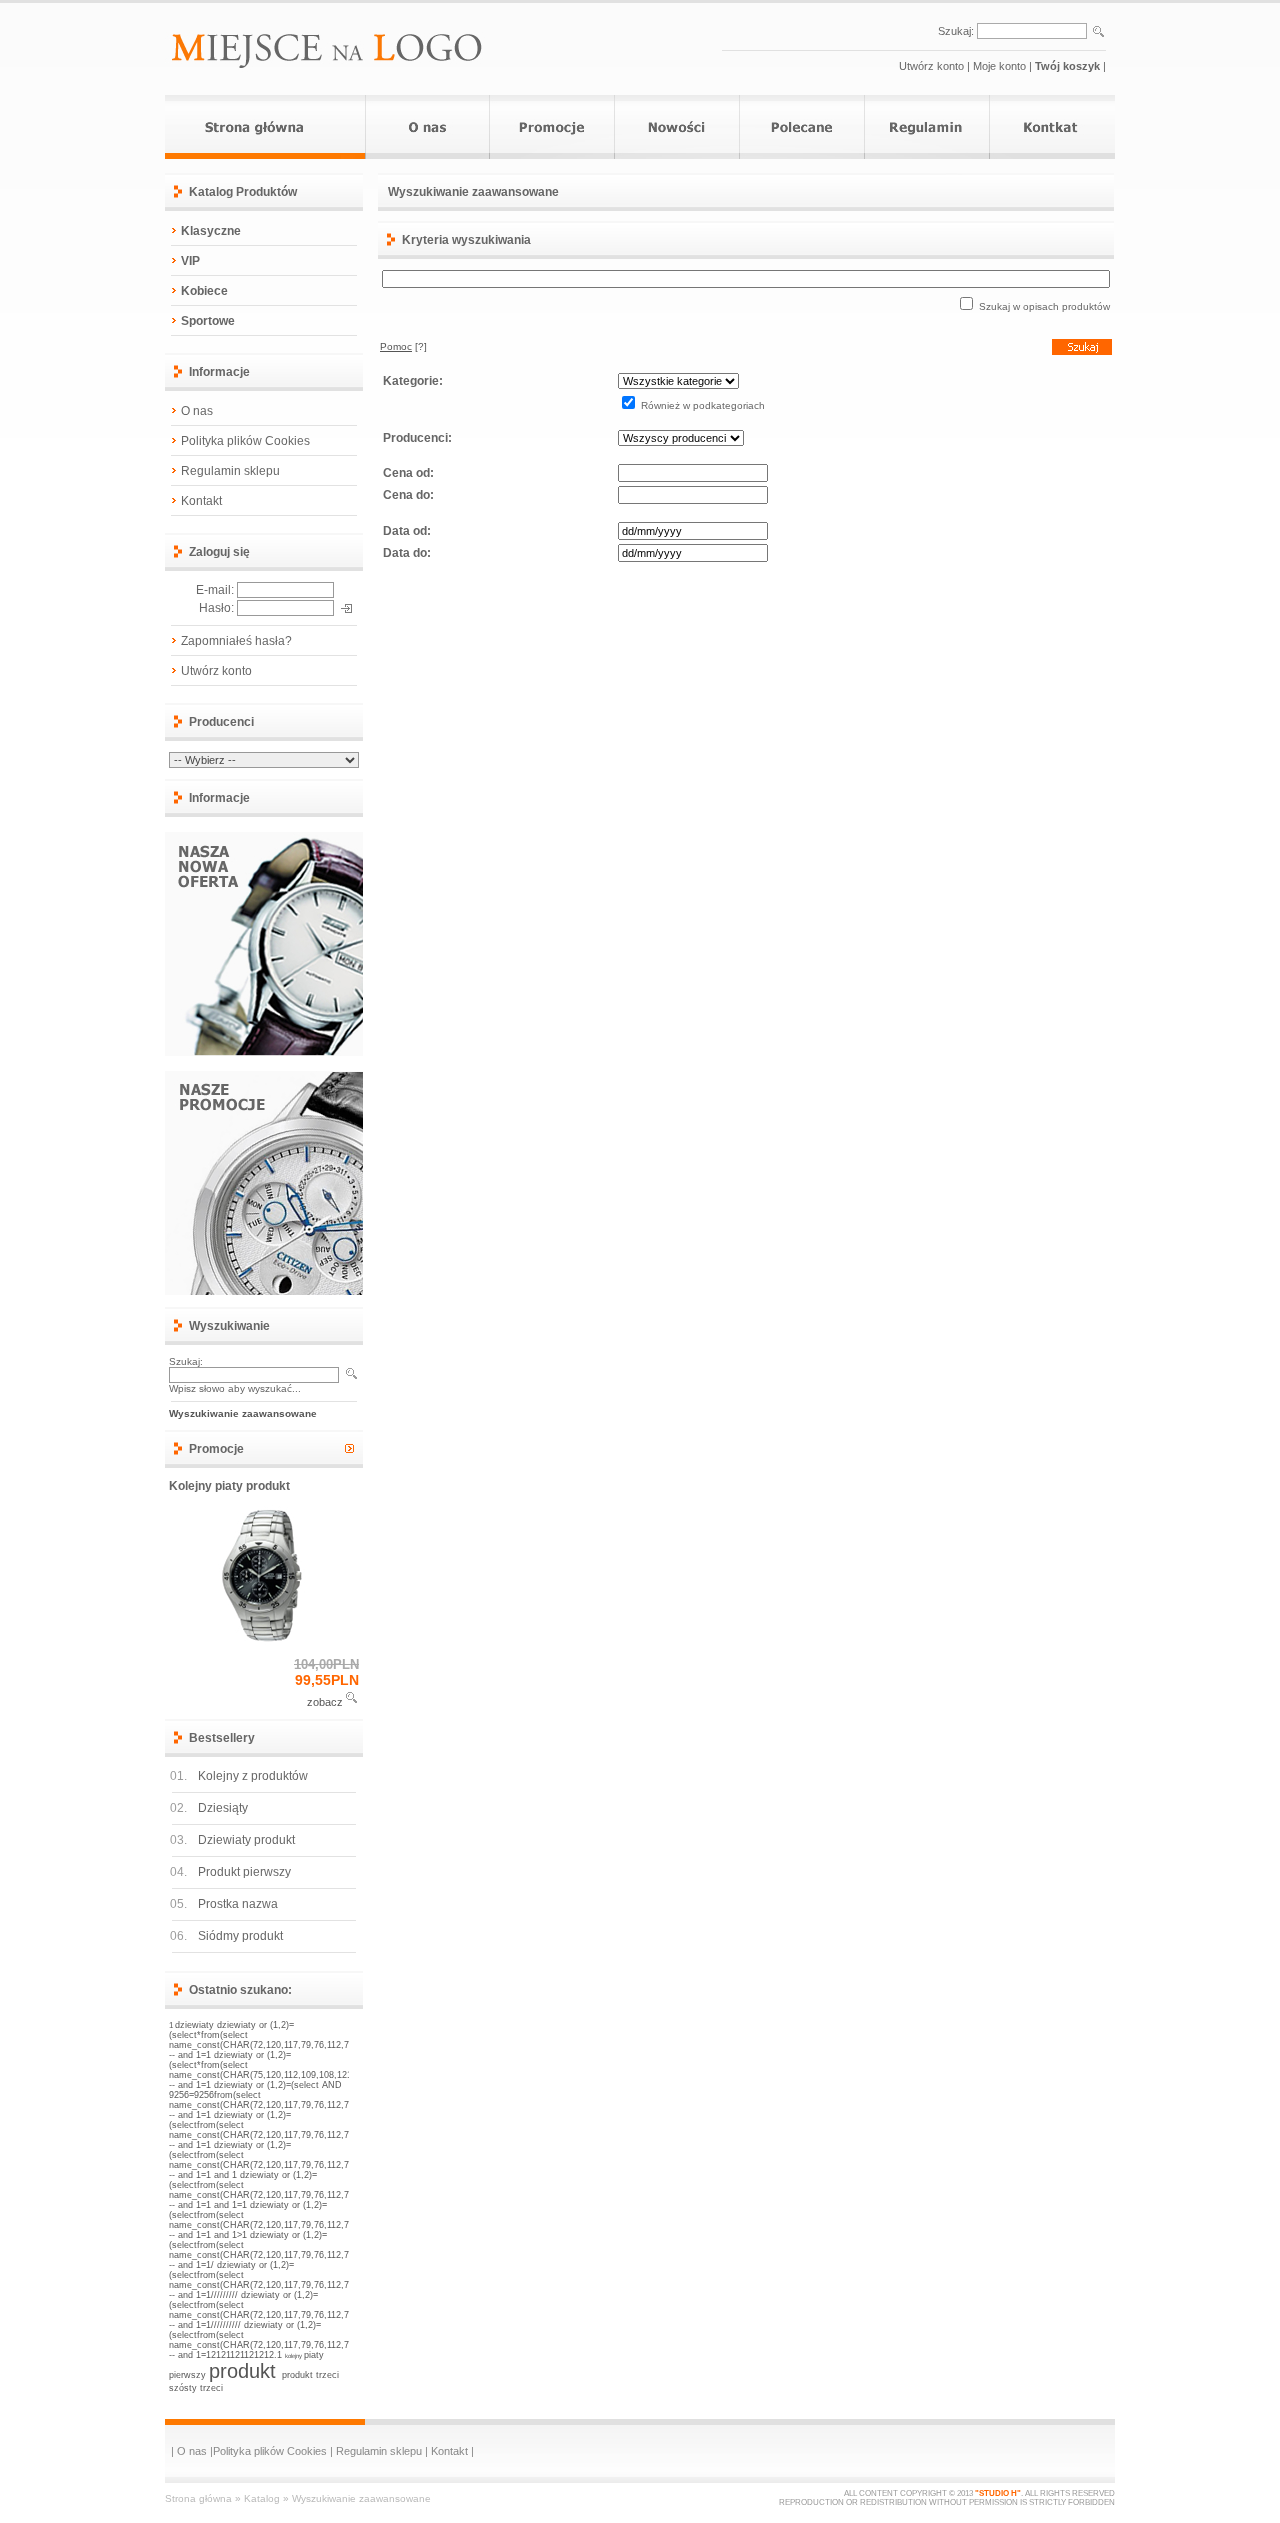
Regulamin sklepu (230, 471)
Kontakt (201, 501)
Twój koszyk (1067, 66)
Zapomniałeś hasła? (236, 641)
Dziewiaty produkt (246, 1840)
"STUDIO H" (998, 2493)
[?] (403, 346)
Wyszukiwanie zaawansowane (361, 2498)
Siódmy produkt (240, 1936)
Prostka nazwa (238, 1904)
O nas (197, 411)
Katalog (262, 2498)
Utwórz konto (931, 66)
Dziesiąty (223, 1808)
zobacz (325, 1702)
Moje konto (999, 66)
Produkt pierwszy (244, 1872)
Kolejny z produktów (253, 1776)
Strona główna (198, 2498)
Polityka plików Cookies (245, 441)
